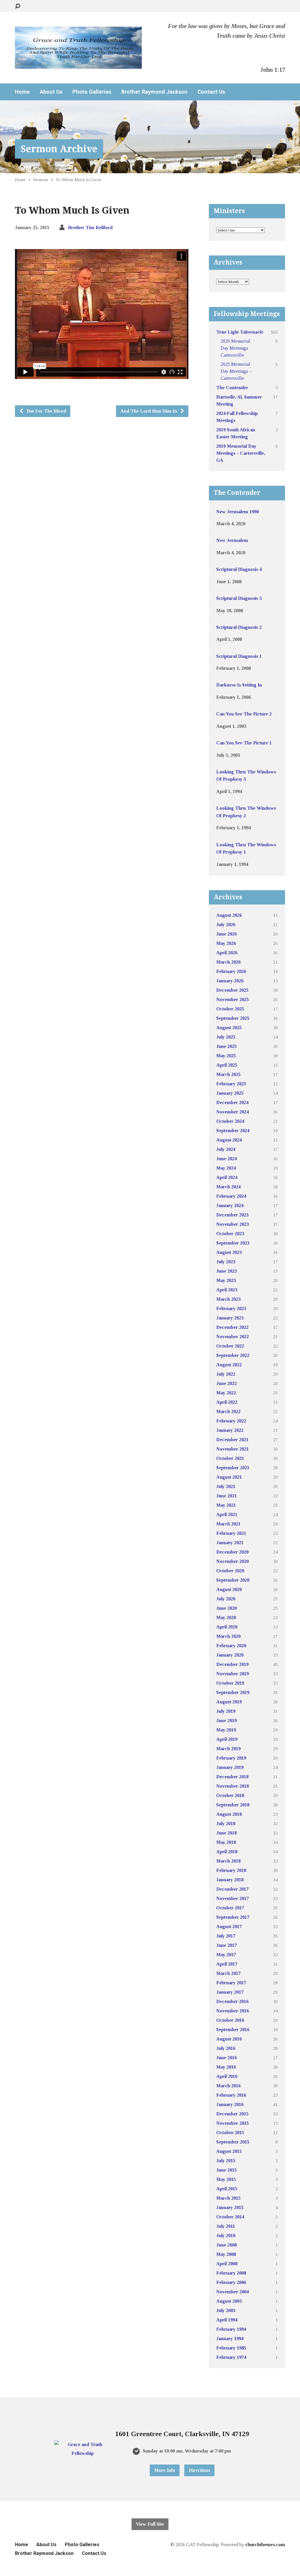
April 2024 (227, 1177)
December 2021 (232, 1440)
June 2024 (226, 1159)
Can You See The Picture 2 (244, 714)
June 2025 (226, 1046)
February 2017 (231, 1983)
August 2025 (229, 1028)
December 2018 (232, 1777)
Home (22, 92)
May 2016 (226, 2067)
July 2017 (226, 1936)
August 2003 (229, 2301)
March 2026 (228, 962)
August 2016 (229, 2039)
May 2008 (226, 2254)
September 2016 (233, 2030)
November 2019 (232, 1674)
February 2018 (231, 1870)
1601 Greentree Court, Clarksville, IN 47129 (182, 2434)
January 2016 (230, 2104)
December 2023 (232, 1215)
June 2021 (226, 1496)
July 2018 (226, 1824)
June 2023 (226, 1271)
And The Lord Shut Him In (149, 411)
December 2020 (232, 1552)
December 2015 (232, 2114)
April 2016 (227, 2076)
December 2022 (232, 1327)
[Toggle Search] (18, 6)
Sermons (41, 180)
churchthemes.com (265, 2545)
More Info (165, 2470)
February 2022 (231, 1421)
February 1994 (231, 2329)
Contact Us (211, 92)
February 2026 (231, 971)
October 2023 (230, 1234)
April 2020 (227, 1627)
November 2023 (232, 1224)
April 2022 (227, 1402)
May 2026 (226, 943)
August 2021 (229, 1477)
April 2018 (227, 1852)
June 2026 (226, 934)
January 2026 (230, 981)
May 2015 (226, 2179)
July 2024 (226, 1149)
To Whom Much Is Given (78, 180)
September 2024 (233, 1131)
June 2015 (226, 2170)
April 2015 (227, 2189)
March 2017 (228, 1973)
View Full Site (150, 2524)
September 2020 (233, 1580)
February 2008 (231, 2273)
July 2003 (226, 2310)
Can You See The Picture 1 (244, 743)
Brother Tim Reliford (90, 228)
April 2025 (227, 1065)
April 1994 (227, 2320)
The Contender (232, 388)
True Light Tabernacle (240, 332)
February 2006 (231, 2282)
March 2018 (228, 1861)
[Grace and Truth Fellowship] (82, 2453)
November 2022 (232, 1337)
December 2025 (232, 990)
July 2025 (226, 1037)
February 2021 (231, 1533)
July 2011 (226, 2226)
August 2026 (229, 915)
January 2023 (230, 1318)
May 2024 (226, 1168)
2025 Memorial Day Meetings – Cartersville (236, 371)
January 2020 (230, 1655)
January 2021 (230, 1543)
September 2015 (233, 2142)
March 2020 (228, 1636)
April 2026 (227, 953)
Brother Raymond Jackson (154, 92)
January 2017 (230, 1992)
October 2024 (230, 1121)
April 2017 (227, 1964)
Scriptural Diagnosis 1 (239, 656)
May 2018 (226, 1842)
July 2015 (226, 2161)
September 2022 (233, 1355)
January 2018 (230, 1880)
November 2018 (232, 1786)
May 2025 (226, 1056)
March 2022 (228, 1411)
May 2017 (226, 1955)
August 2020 (229, 1589)
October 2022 (230, 1346)
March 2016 (228, 2086)
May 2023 (226, 1280)
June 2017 (226, 1945)
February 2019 (231, 1758)
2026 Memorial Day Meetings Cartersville (235, 348)
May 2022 (226, 1393)
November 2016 (232, 2011)
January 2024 (230, 1205)
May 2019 (226, 1730)
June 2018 (226, 1833)
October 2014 (230, 2217)
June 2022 (226, 1383)
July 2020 (226, 1599)
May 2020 (226, 1617)
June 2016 (226, 2058)
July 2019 (226, 1711)
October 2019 (230, 1683)
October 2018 (230, 1795)
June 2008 (226, 2245)
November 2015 (232, 2123)
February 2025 (231, 1084)
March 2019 (228, 1749)
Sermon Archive (59, 149)
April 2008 (227, 2264)
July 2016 (226, 2048)
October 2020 (230, 1571)
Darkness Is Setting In (239, 685)
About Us (51, 92)
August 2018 (229, 1814)
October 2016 (230, 2020)
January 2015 (230, 2207)
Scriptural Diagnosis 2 (239, 627)
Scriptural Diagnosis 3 (239, 598)
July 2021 (226, 1486)
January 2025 (230, 1093)
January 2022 (230, 1430)
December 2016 (232, 2001)
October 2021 (230, 1458)
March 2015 (228, 2198)
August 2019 (229, 1702)
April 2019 (227, 1739)
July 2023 (226, 1262)
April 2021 (227, 1514)
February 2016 (231, 2095)
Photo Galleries (92, 92)
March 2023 (228, 1299)
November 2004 (232, 2292)
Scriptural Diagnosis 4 (239, 569)
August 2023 (229, 1252)
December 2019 (232, 1664)
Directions (199, 2470)
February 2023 (231, 1308)
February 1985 (231, 2348)
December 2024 (232, 1102)
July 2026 (226, 925)
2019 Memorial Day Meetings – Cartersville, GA (241, 453)
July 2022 (226, 1374)
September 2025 (233, 1018)
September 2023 (233, 1243)
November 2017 (232, 1898)
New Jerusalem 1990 (237, 512)
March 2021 (228, 1524)
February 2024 (231, 1196)
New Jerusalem (232, 540)
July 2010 (226, 2236)
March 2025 (228, 1074)
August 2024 (229, 1140)
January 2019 (230, 1767)
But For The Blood (46, 411)
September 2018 (233, 1805)
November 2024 (232, 1112)
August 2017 (229, 1927)
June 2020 (226, 1608)
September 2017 (233, 1917)
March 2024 (228, 1187)
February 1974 (231, 2357)
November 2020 (232, 1561)
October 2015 (230, 2133)
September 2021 (233, 1468)
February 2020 (231, 1646)
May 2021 (226, 1505)
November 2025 (232, 999)
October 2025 (230, 1009)
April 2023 (227, 1290)
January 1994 (230, 2339)
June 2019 (226, 1721)
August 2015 (229, 2151)
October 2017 (230, 1908)
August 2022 (229, 1365)
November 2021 (232, 1449)
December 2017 (232, 1889)
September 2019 (233, 1692)
